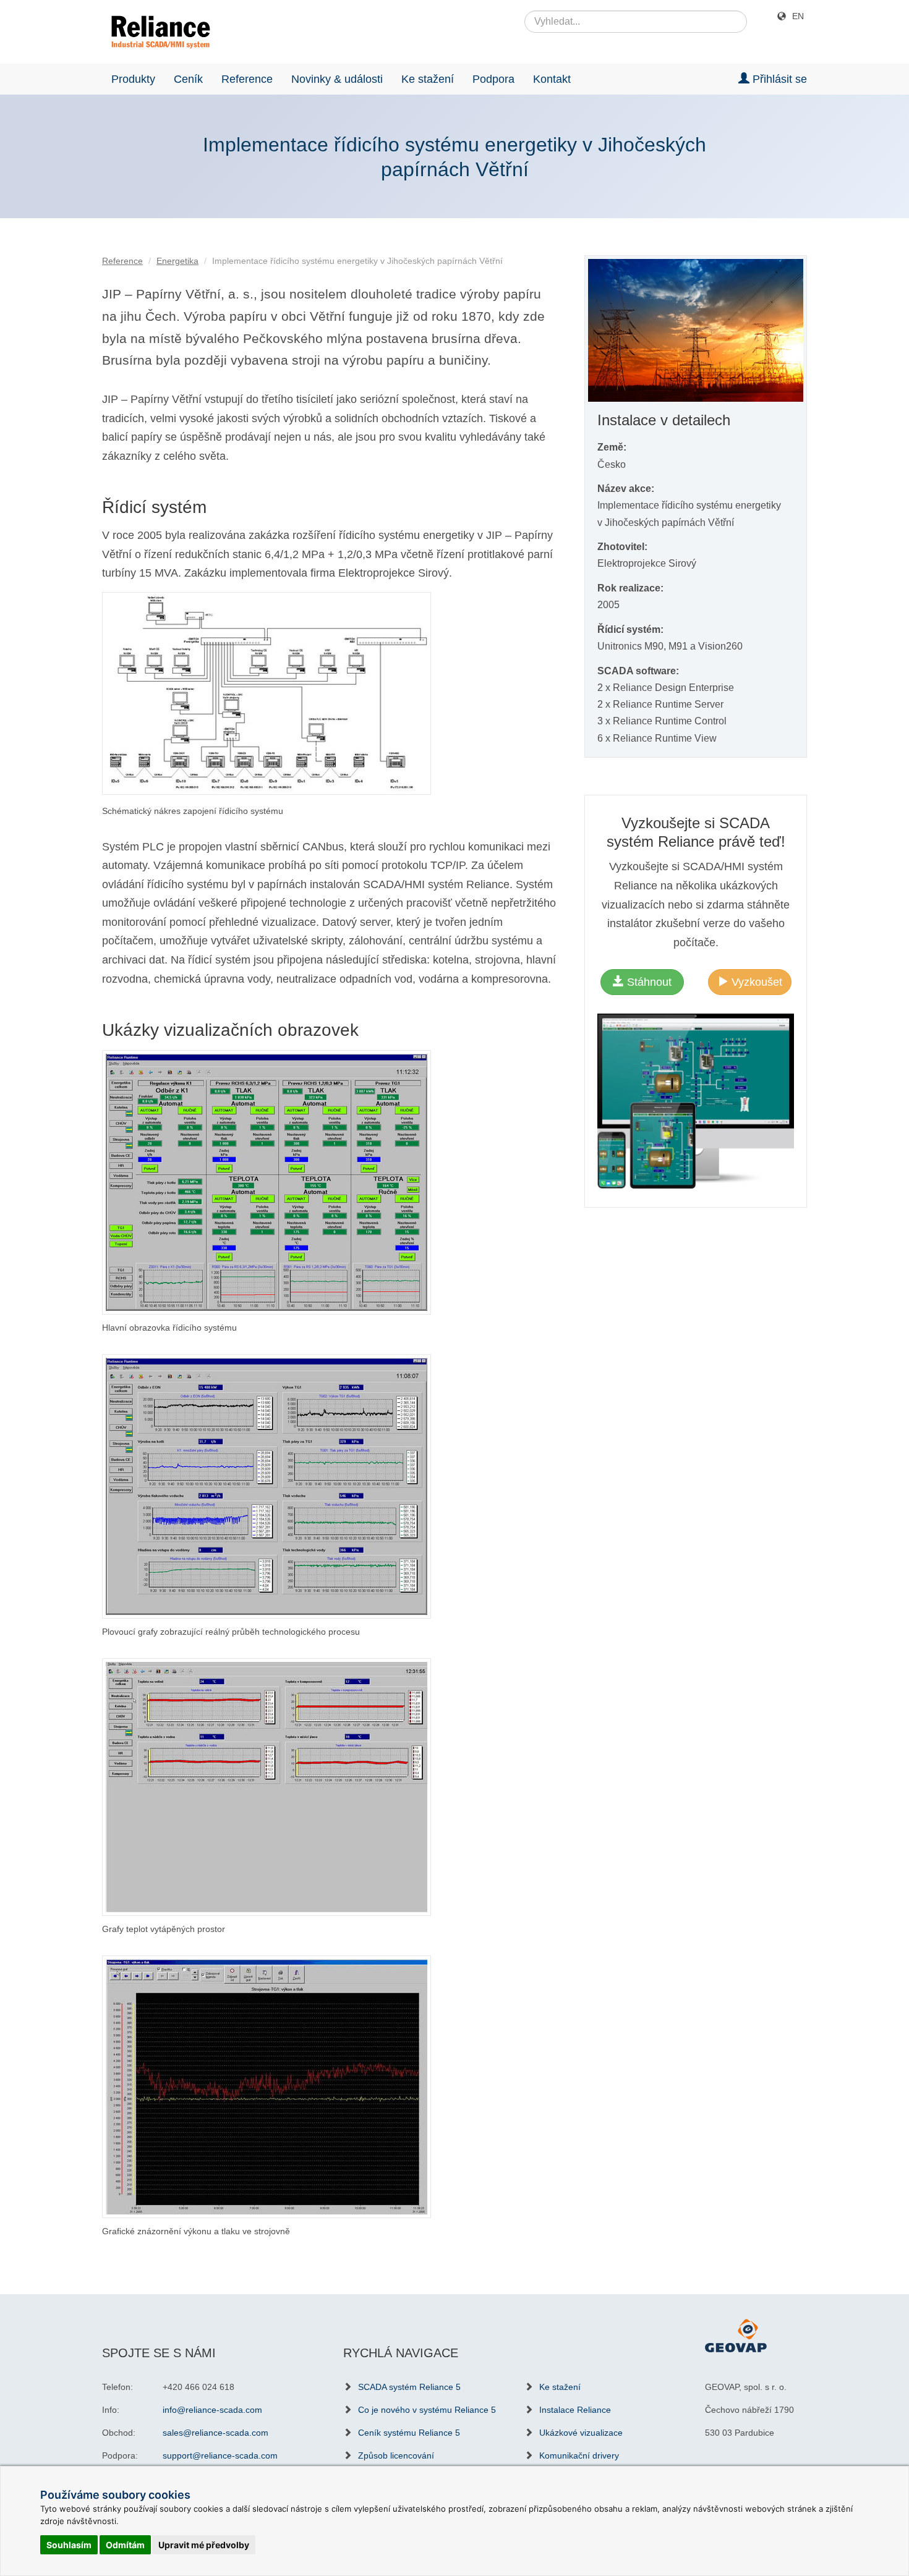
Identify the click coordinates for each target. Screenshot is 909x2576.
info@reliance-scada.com (212, 2410)
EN (798, 16)
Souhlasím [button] (69, 2545)
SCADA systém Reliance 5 (409, 2387)
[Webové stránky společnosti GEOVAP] (736, 2335)
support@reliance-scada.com (220, 2455)
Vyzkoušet (755, 982)
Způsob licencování (396, 2455)
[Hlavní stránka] (156, 32)
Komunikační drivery (579, 2455)
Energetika (177, 261)
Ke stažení (428, 79)
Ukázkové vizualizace (581, 2433)
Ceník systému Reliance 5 (409, 2433)
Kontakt (552, 79)
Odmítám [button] (125, 2545)
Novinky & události (337, 79)
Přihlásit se (778, 79)
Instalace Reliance (575, 2410)
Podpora (493, 79)
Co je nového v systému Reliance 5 (427, 2410)
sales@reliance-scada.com (216, 2433)
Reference (247, 79)
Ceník (188, 79)
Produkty (133, 79)
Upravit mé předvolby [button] (204, 2545)
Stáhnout (648, 982)
